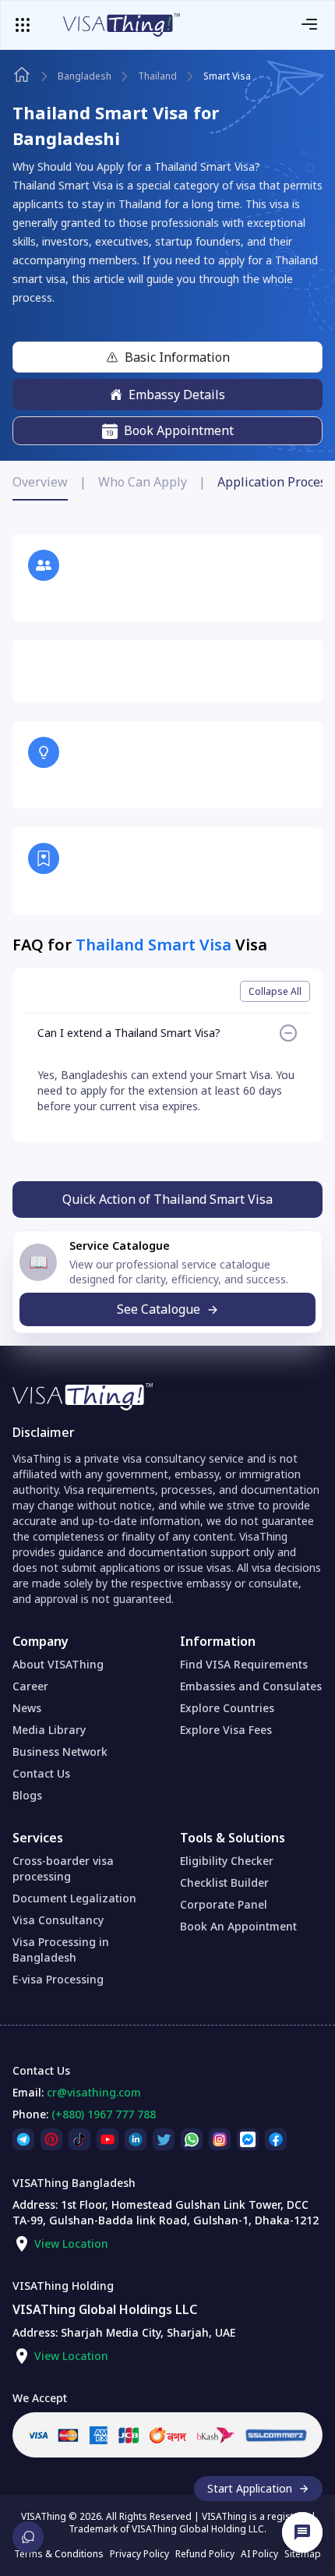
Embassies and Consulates (251, 1686)
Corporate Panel (224, 1904)
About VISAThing (58, 1664)
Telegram (23, 2136)
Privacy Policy (139, 2554)
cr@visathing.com (94, 2092)
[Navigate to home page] (22, 75)
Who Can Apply (143, 482)
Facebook (276, 2136)
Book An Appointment (238, 1926)
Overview (40, 482)
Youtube (108, 2136)
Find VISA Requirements (244, 1664)
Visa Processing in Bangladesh (61, 1950)
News (27, 1708)
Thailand (157, 76)
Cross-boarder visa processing (63, 1868)
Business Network (60, 1752)
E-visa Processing (58, 1979)
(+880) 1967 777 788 (104, 2114)
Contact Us (41, 1773)
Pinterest (51, 2136)
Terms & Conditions (59, 2554)
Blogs (27, 1795)
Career (30, 1686)
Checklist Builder (224, 1882)
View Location (71, 2243)
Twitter (164, 2136)
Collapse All (275, 991)
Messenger (248, 2136)
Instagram (220, 2136)
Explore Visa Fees (226, 1730)
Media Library (49, 1730)
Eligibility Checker (227, 1861)
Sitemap (303, 2554)
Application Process (275, 482)
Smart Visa (227, 76)
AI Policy (259, 2554)
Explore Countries (227, 1708)
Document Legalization (74, 1898)
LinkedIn (136, 2136)
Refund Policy (205, 2554)
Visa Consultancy (58, 1920)
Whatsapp (192, 2136)
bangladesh (85, 76)
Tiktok (79, 2136)
